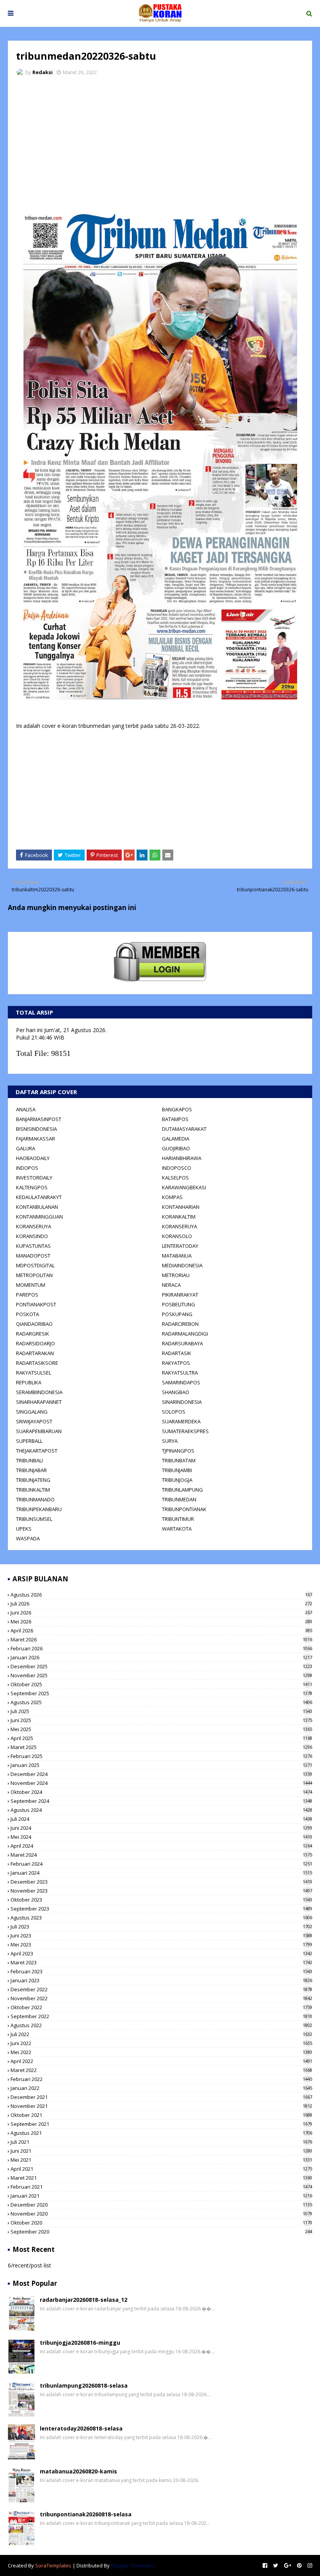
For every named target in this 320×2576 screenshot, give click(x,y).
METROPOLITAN (34, 1275)
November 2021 (161, 2106)
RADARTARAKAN (35, 1353)
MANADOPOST (33, 1256)
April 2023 (161, 1953)
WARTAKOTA (177, 1529)
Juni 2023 (161, 1936)
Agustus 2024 (161, 1810)
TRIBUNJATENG (33, 1480)
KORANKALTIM (179, 1217)
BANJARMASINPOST (39, 1119)
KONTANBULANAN (37, 1207)
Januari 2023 (161, 1980)
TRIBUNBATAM (179, 1460)
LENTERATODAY (180, 1246)
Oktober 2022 (161, 2007)
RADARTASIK (177, 1353)
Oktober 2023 (161, 1900)
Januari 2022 (161, 2088)
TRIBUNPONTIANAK (184, 1509)
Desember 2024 (161, 1774)
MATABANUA (177, 1256)
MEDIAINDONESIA (182, 1265)
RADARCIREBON (180, 1324)
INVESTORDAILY (34, 1178)
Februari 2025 (161, 1756)
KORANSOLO (177, 1236)
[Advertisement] (160, 140)
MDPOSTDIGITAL (35, 1265)
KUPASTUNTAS (33, 1246)
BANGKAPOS (177, 1109)
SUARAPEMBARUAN (39, 1431)
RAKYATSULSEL (34, 1373)
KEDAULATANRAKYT (39, 1197)
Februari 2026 (161, 1648)
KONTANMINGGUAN (39, 1217)
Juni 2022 (161, 2043)
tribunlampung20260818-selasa (84, 2385)
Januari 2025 (161, 1765)
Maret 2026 (161, 1639)
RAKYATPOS (176, 1363)
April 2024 (161, 1846)
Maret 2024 (161, 1855)
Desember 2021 (161, 2097)
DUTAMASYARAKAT (184, 1129)
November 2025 (161, 1675)
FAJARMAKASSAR (36, 1139)
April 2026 (161, 1630)
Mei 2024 (161, 1837)
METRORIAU (176, 1275)
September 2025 (161, 1693)
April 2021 (161, 2169)
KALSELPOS (175, 1178)
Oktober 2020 (161, 2223)
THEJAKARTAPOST (37, 1451)
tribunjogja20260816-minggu (80, 2343)
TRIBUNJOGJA (177, 1480)
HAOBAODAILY (33, 1158)
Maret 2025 (161, 1747)
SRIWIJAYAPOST (34, 1421)
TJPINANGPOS (178, 1451)
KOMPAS (172, 1197)
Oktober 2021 (161, 2115)
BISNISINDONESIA (36, 1129)
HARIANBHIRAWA (182, 1158)
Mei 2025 (161, 1729)
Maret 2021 (161, 2178)
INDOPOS (27, 1168)
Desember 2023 (161, 1882)
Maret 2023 (161, 1962)
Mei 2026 (161, 1622)
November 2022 (161, 1998)
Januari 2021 (161, 2196)
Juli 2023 (161, 1927)
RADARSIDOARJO (36, 1343)
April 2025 (161, 1738)
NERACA (171, 1285)
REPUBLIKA (29, 1382)
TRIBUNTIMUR (178, 1519)
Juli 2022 (161, 2034)
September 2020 (161, 2232)
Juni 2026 (161, 1613)
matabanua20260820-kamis (78, 2471)
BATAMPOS (175, 1119)
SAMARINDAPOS (181, 1382)
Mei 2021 (161, 2160)
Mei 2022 (161, 2052)
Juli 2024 (161, 1819)
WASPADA (28, 1538)
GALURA (26, 1148)
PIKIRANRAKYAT (180, 1295)
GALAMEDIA (176, 1139)
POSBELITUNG (179, 1304)
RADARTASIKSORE (37, 1363)
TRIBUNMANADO (35, 1499)
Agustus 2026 (161, 1595)
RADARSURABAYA (182, 1343)
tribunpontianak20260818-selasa (86, 2514)
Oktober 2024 (161, 1792)
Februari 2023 (161, 1971)
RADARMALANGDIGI (185, 1334)
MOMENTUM (31, 1285)
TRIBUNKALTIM (33, 1490)
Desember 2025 (161, 1666)
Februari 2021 (161, 2187)
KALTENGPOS (32, 1187)
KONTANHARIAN (181, 1207)
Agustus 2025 (161, 1702)
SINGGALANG (32, 1412)
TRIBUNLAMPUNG (182, 1490)
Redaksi (43, 72)
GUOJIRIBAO (176, 1148)
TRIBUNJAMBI (177, 1470)
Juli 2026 (161, 1604)
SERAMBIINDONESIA (39, 1392)
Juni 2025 (161, 1720)
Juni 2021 (161, 2151)
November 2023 (161, 1891)
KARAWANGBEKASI (184, 1187)
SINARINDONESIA (182, 1402)
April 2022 (161, 2061)
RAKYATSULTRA (180, 1373)
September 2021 (161, 2124)
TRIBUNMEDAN (179, 1499)
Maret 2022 (161, 2070)
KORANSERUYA (34, 1226)
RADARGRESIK (33, 1334)
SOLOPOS (174, 1412)
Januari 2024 (161, 1873)
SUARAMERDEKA (181, 1421)
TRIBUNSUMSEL (34, 1519)
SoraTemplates (53, 2565)
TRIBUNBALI (29, 1460)
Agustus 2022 (161, 2025)
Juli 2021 (161, 2142)
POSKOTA (28, 1314)
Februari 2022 (161, 2079)
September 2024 (161, 1801)
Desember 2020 (161, 2205)
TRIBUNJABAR (31, 1470)
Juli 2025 (161, 1711)
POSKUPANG (177, 1314)
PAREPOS (27, 1295)
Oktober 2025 (161, 1684)
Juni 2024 (161, 1828)
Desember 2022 (161, 1989)
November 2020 (161, 2214)
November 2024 (161, 1783)
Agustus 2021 (161, 2133)
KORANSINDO (32, 1236)
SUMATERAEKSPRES (185, 1431)
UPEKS (24, 1529)
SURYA (170, 1441)
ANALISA (26, 1109)
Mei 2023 (161, 1944)
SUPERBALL (29, 1441)
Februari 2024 (161, 1864)
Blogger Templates (133, 2565)
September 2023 (161, 1909)
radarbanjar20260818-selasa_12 (84, 2300)
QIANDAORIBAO (34, 1324)
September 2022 (161, 2016)
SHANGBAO (176, 1392)
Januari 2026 (161, 1657)
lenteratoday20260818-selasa (81, 2428)
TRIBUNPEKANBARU (39, 1509)
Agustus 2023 (161, 1918)
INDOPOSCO (177, 1168)
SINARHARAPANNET (39, 1402)
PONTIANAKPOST (36, 1304)
